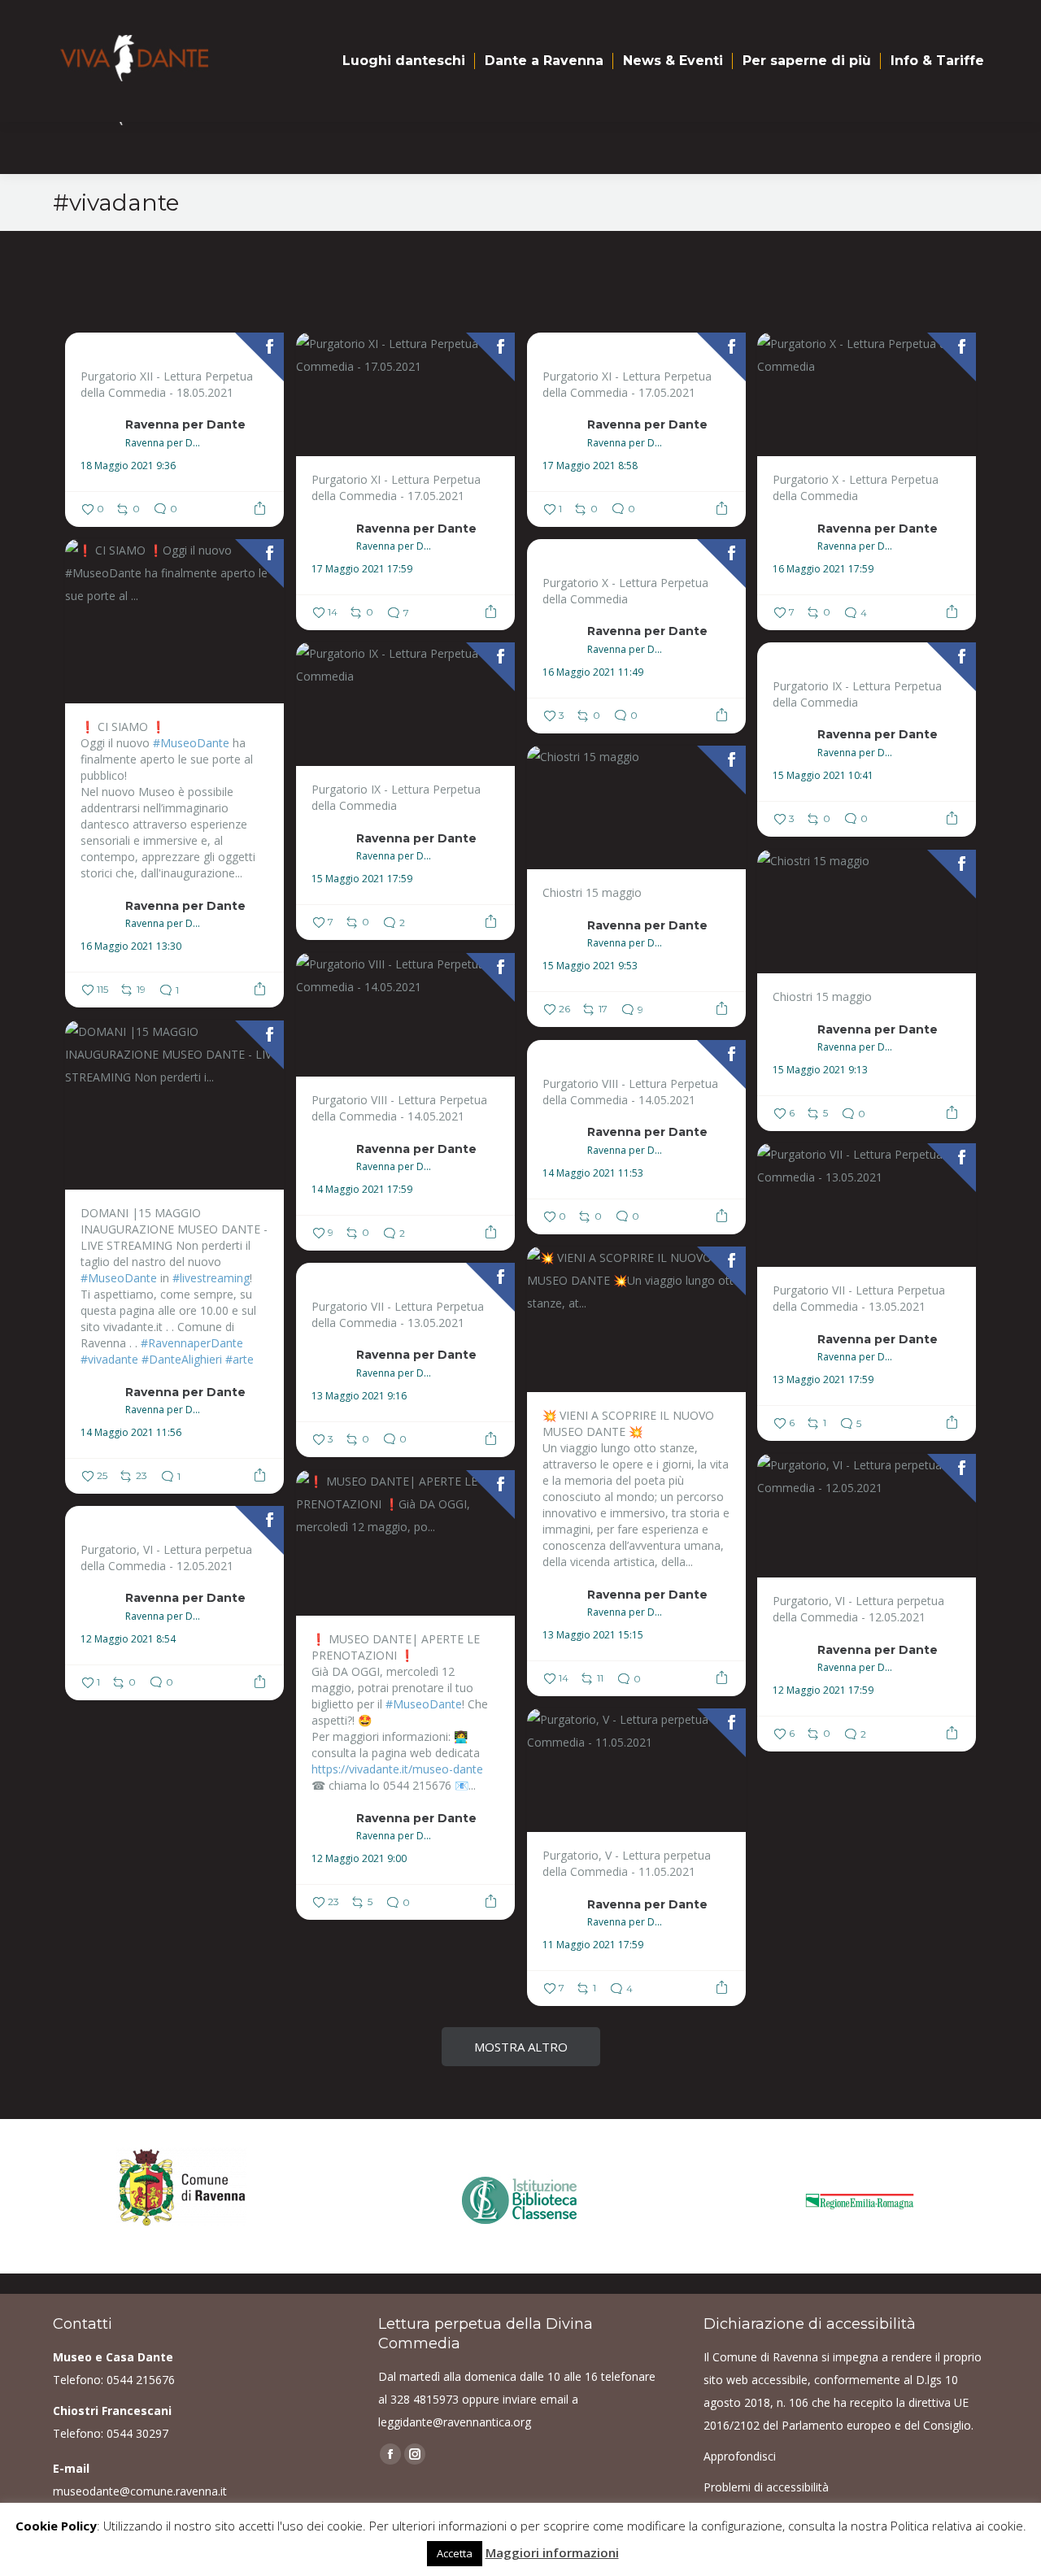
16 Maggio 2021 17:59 (823, 569)
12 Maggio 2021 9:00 (359, 1859)
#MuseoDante (191, 743)
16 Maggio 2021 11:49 (593, 672)
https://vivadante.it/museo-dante (397, 1769)
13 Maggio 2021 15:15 (593, 1635)
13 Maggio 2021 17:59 (823, 1380)
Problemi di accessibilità (766, 2487)
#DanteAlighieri (182, 1359)
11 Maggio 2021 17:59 (593, 1945)
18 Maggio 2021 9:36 (128, 466)
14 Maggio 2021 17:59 (362, 1190)
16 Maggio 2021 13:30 (131, 946)
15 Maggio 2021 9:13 (820, 1070)
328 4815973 (425, 2399)
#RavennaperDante (192, 1343)
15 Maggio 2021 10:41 (823, 776)
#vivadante (109, 1359)
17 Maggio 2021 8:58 (590, 466)
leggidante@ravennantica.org (455, 2422)
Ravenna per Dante (185, 424)
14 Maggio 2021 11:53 (593, 1173)
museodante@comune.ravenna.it (140, 2491)
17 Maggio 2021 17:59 (362, 569)
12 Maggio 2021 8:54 (128, 1639)
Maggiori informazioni (552, 2552)
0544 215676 (141, 2380)
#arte (240, 1359)
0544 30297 (137, 2433)
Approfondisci (740, 2456)
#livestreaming (211, 1278)
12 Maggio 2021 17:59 (823, 1690)
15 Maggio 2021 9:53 (590, 966)
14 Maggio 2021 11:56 (131, 1433)
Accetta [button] (455, 2553)
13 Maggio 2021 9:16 (359, 1396)
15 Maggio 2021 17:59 (362, 879)
